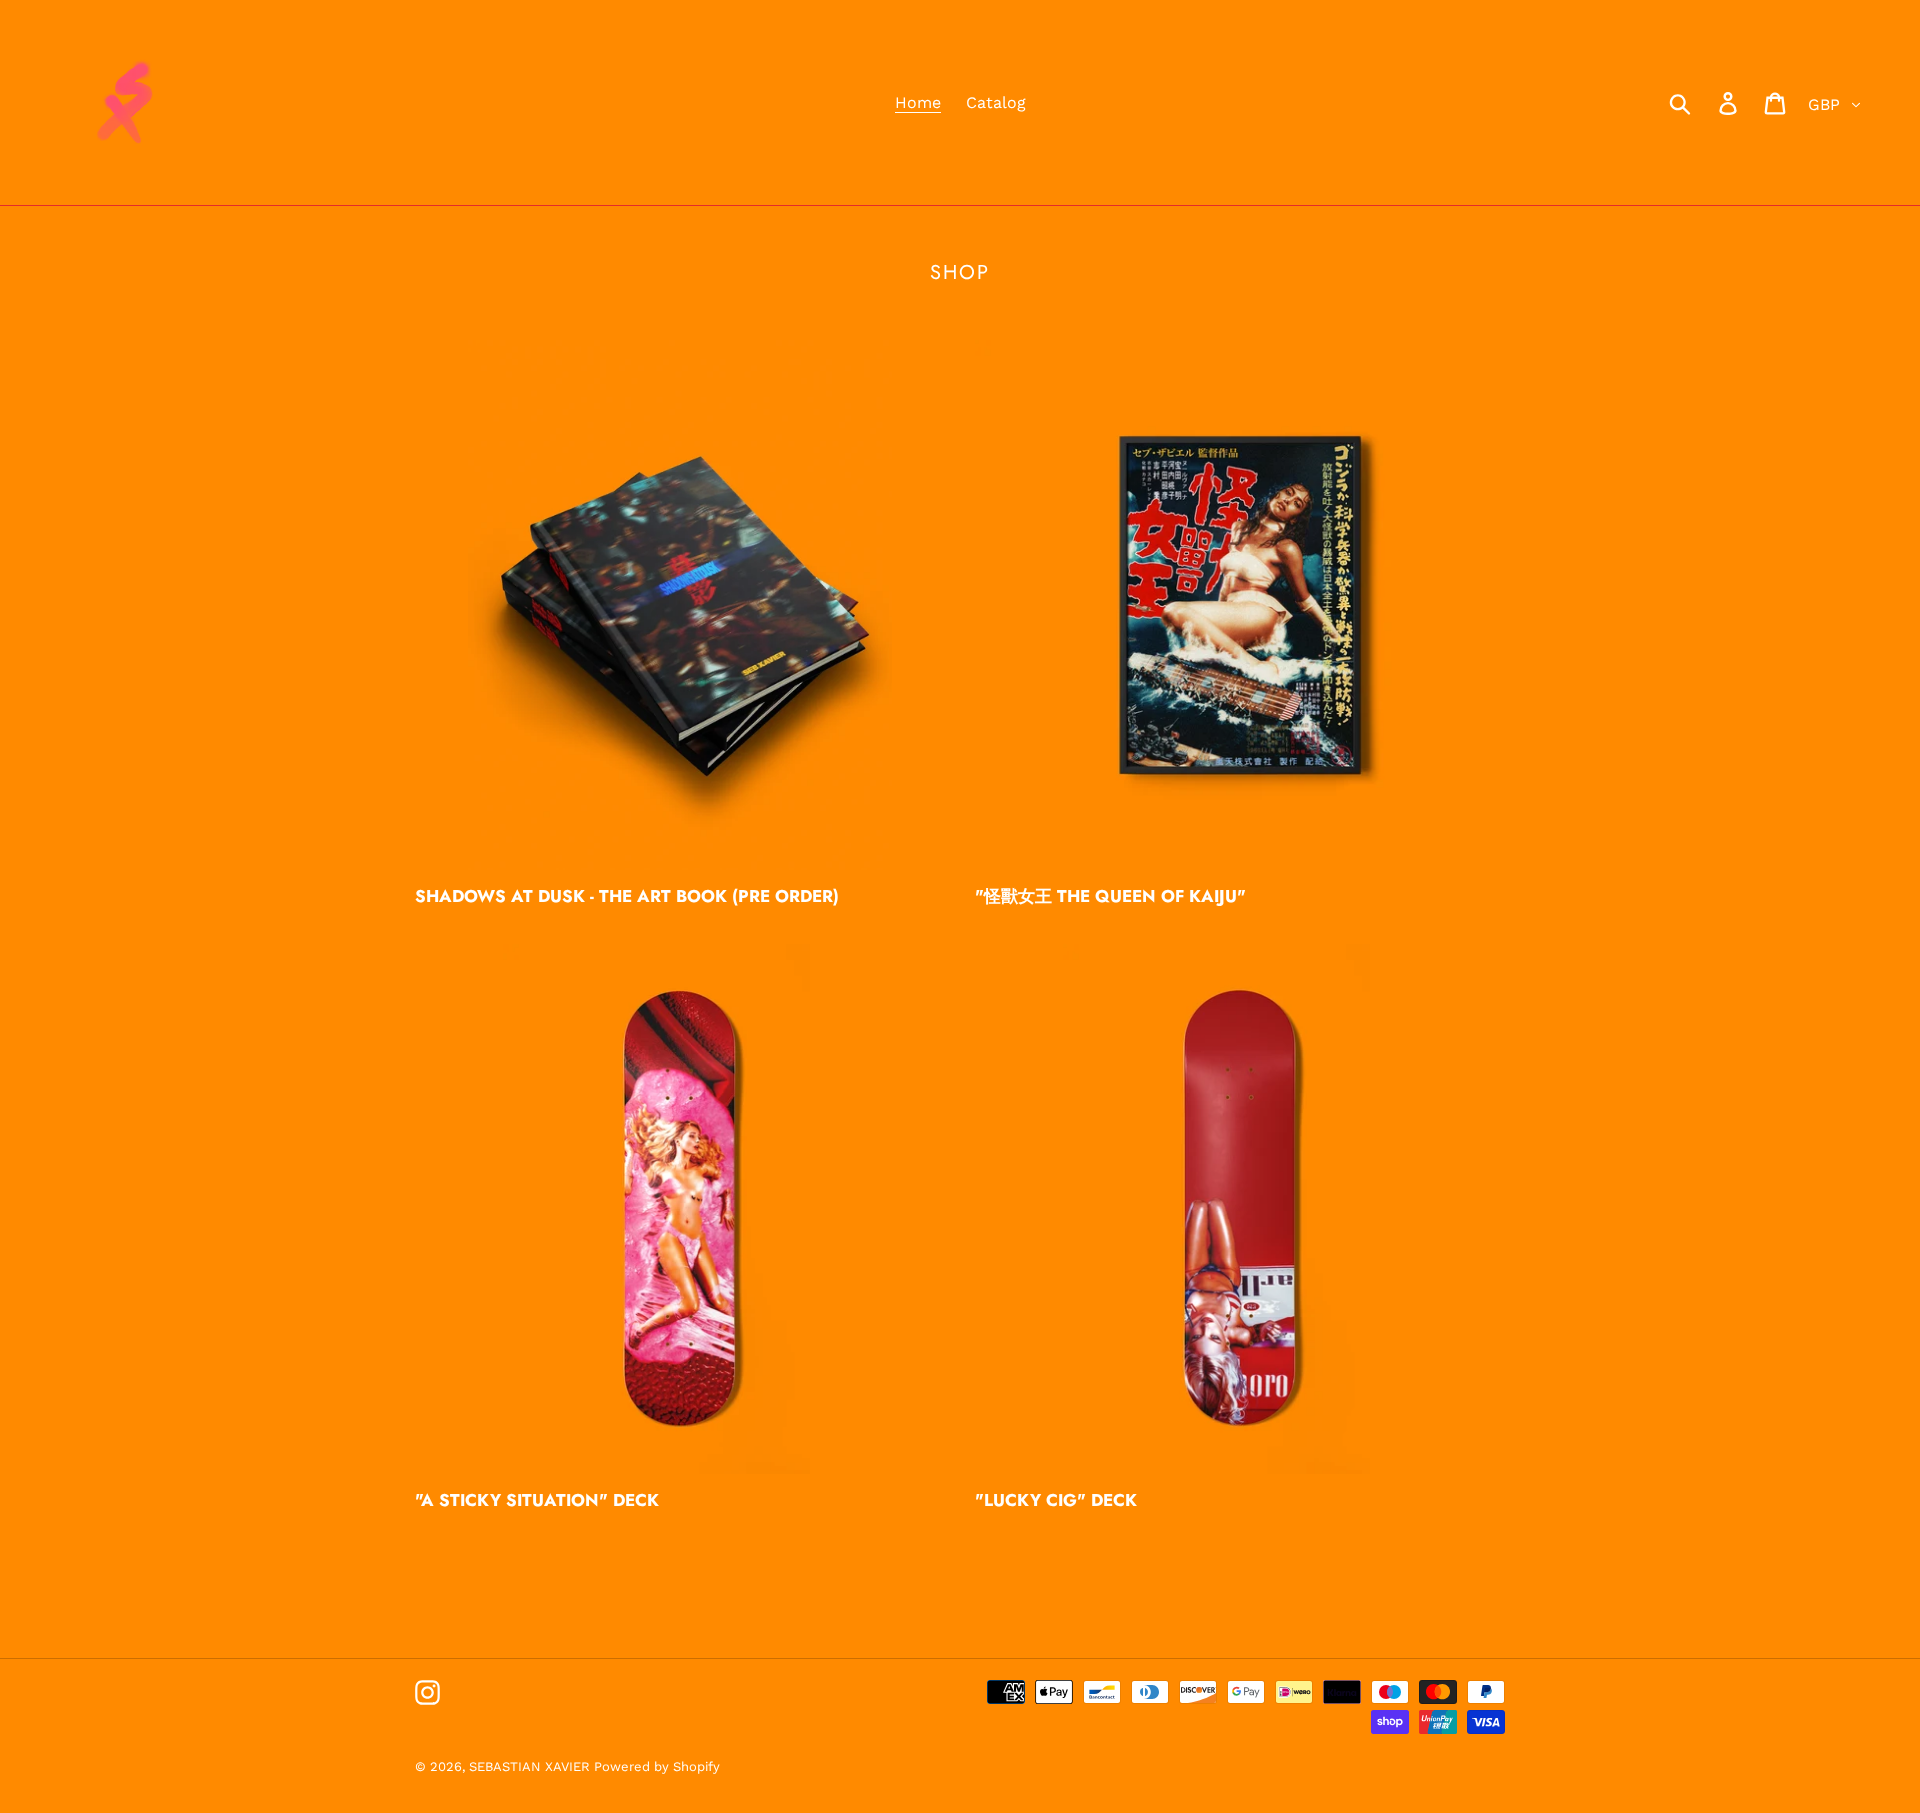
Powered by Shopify (657, 1766)
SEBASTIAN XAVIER (531, 1766)
